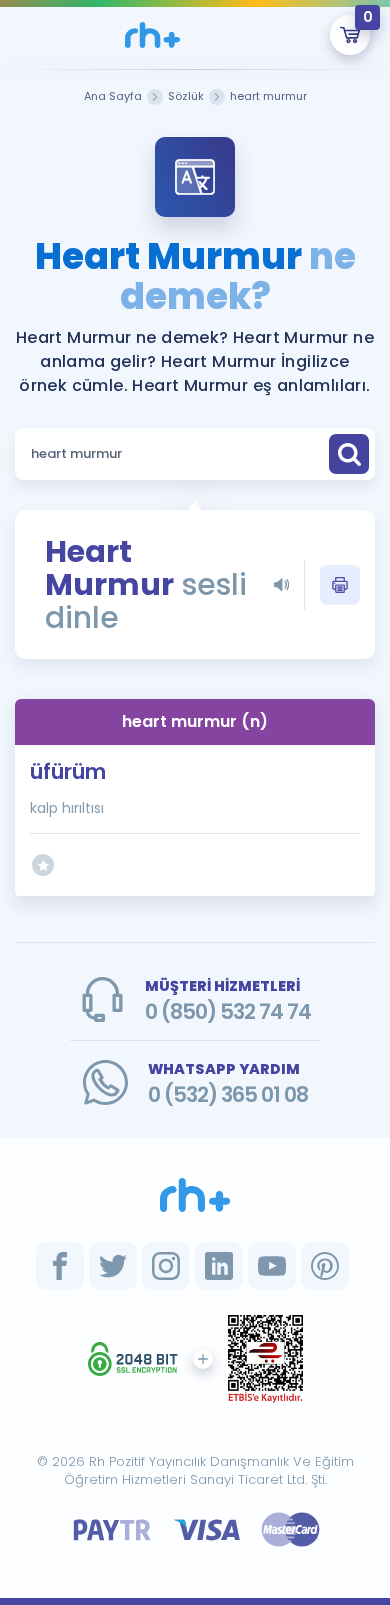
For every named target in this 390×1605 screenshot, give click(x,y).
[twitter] (113, 1266)
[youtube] (272, 1266)
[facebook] (60, 1266)
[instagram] (166, 1266)
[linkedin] (219, 1266)
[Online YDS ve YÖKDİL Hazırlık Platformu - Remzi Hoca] (195, 1195)
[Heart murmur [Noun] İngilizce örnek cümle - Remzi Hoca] (152, 35)
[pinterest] (325, 1266)
